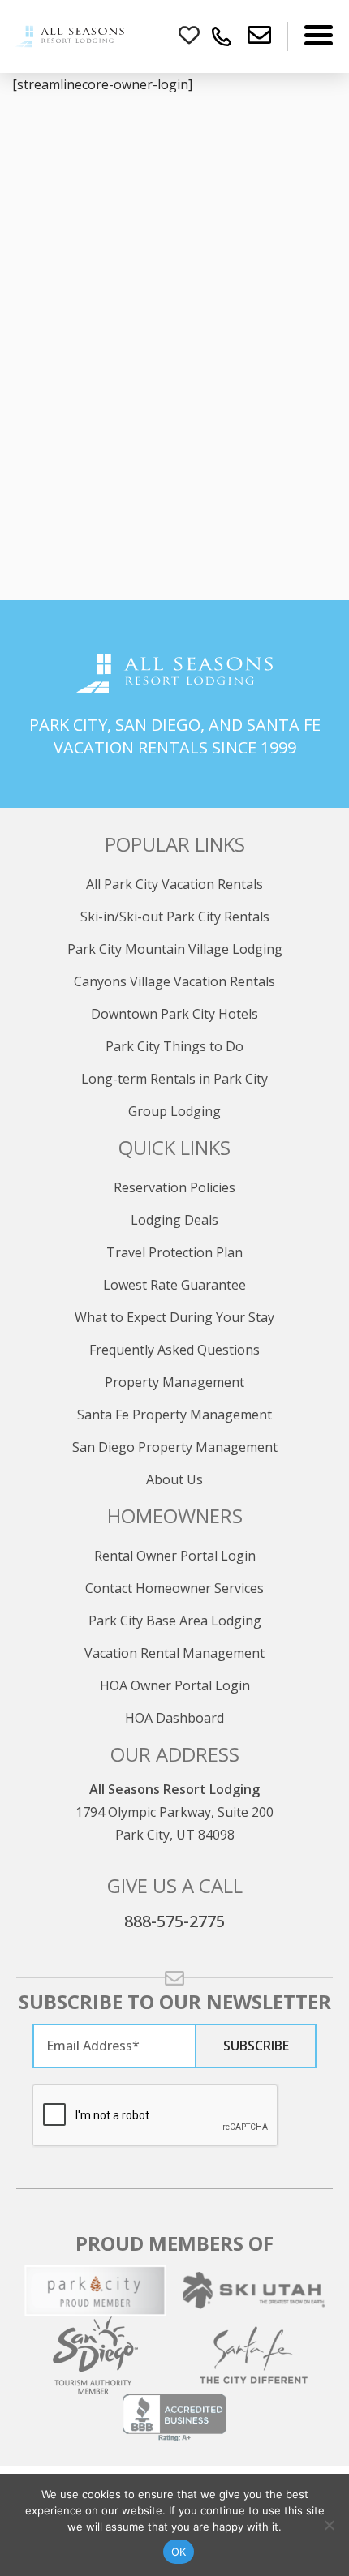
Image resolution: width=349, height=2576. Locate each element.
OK (179, 2552)
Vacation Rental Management (174, 1653)
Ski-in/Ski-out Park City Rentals (175, 917)
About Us (174, 1479)
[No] (329, 2525)
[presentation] (156, 2116)
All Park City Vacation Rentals (174, 884)
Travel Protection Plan (174, 1252)
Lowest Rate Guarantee (174, 1285)
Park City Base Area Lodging (175, 1621)
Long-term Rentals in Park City (174, 1079)
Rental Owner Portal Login (175, 1556)
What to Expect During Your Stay (174, 1317)
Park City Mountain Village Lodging (175, 949)
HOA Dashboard (174, 1718)
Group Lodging (174, 1111)
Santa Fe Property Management (174, 1415)
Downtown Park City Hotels (174, 1014)
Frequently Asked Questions (174, 1350)
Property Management (174, 1382)
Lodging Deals (174, 1220)
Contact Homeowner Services (174, 1588)
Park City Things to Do (174, 1046)
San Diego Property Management (175, 1447)
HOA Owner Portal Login (175, 1685)
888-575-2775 (174, 1921)
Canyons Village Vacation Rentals (174, 981)
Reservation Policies (174, 1187)
